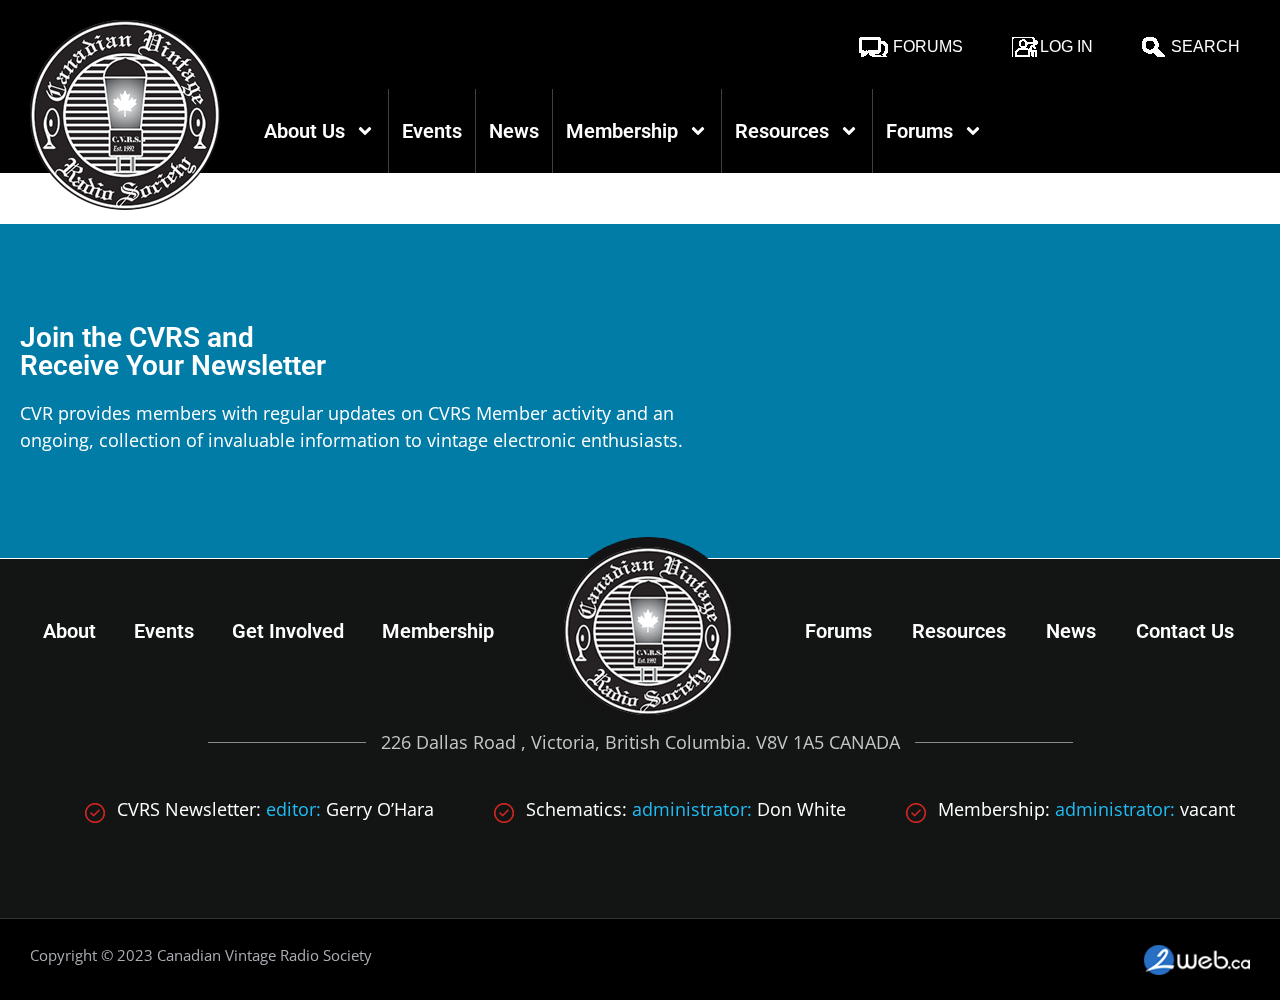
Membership (622, 131)
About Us (304, 131)
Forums (928, 46)
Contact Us (1185, 631)
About (69, 631)
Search (1205, 46)
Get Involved (288, 631)
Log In (1066, 46)
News (514, 131)
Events (432, 131)
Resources (782, 131)
